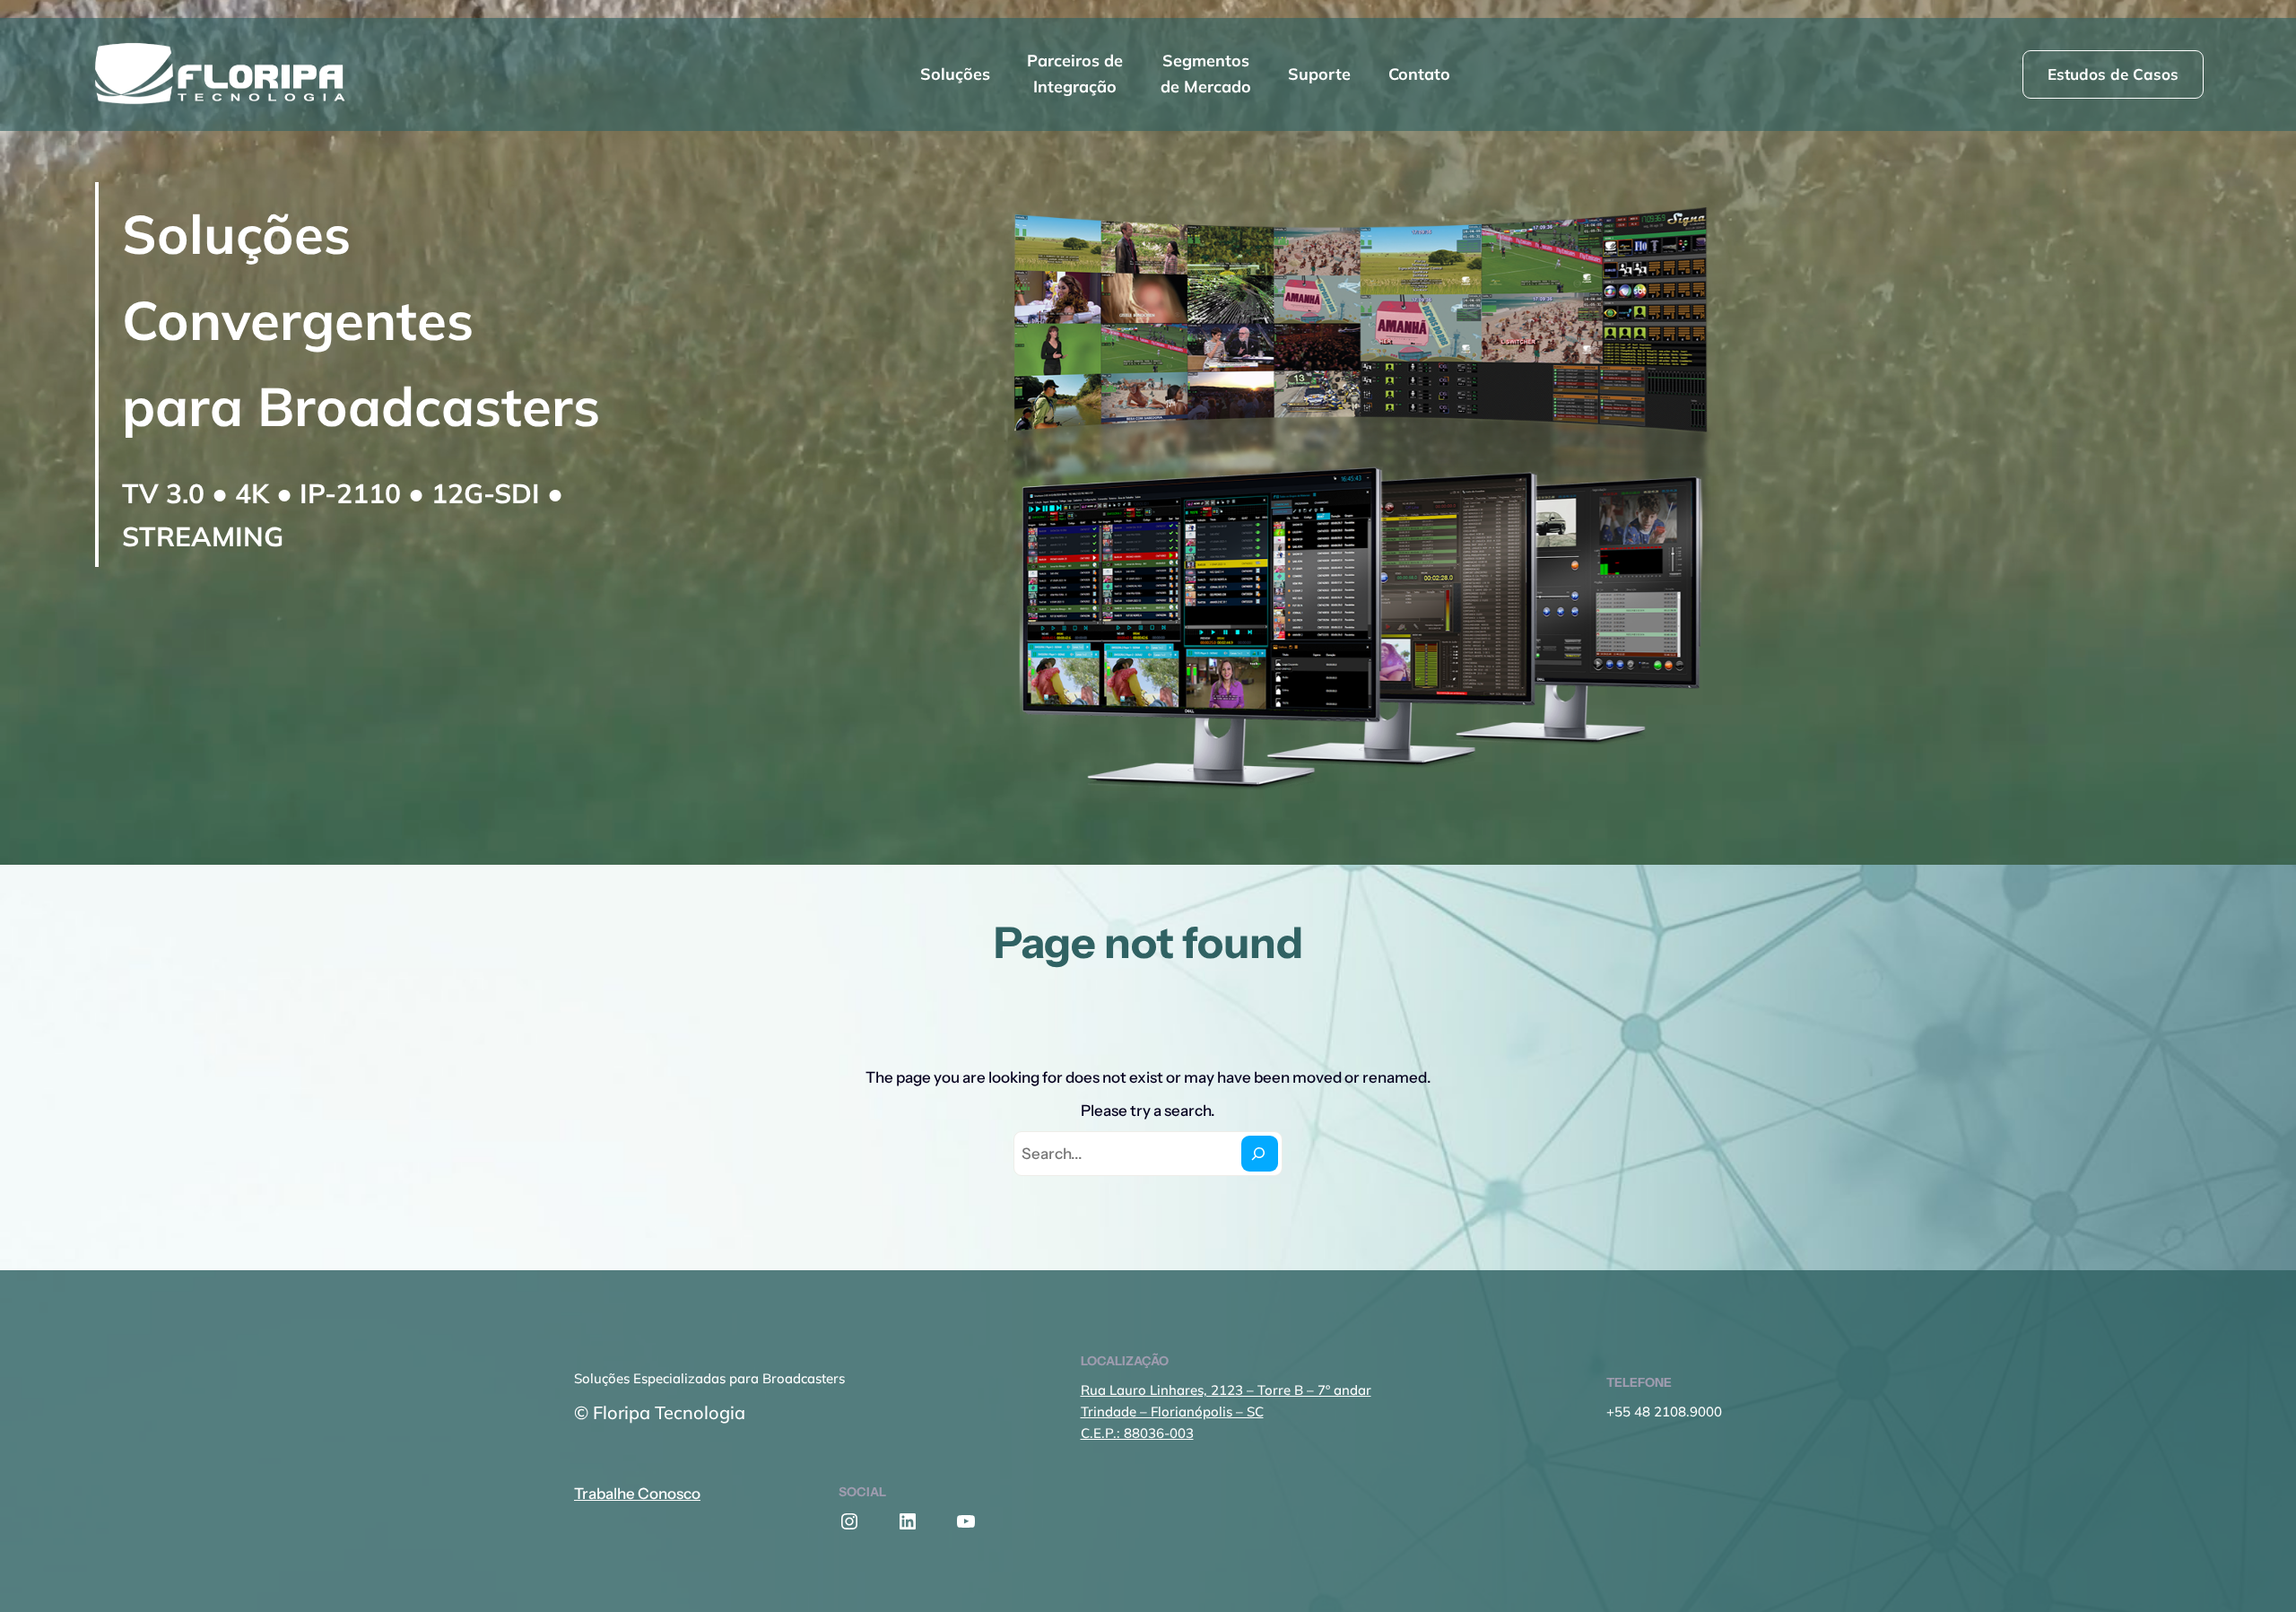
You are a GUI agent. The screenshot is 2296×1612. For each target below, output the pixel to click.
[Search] (1260, 1153)
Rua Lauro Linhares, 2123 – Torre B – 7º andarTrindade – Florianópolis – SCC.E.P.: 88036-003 (1226, 1412)
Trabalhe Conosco (637, 1494)
